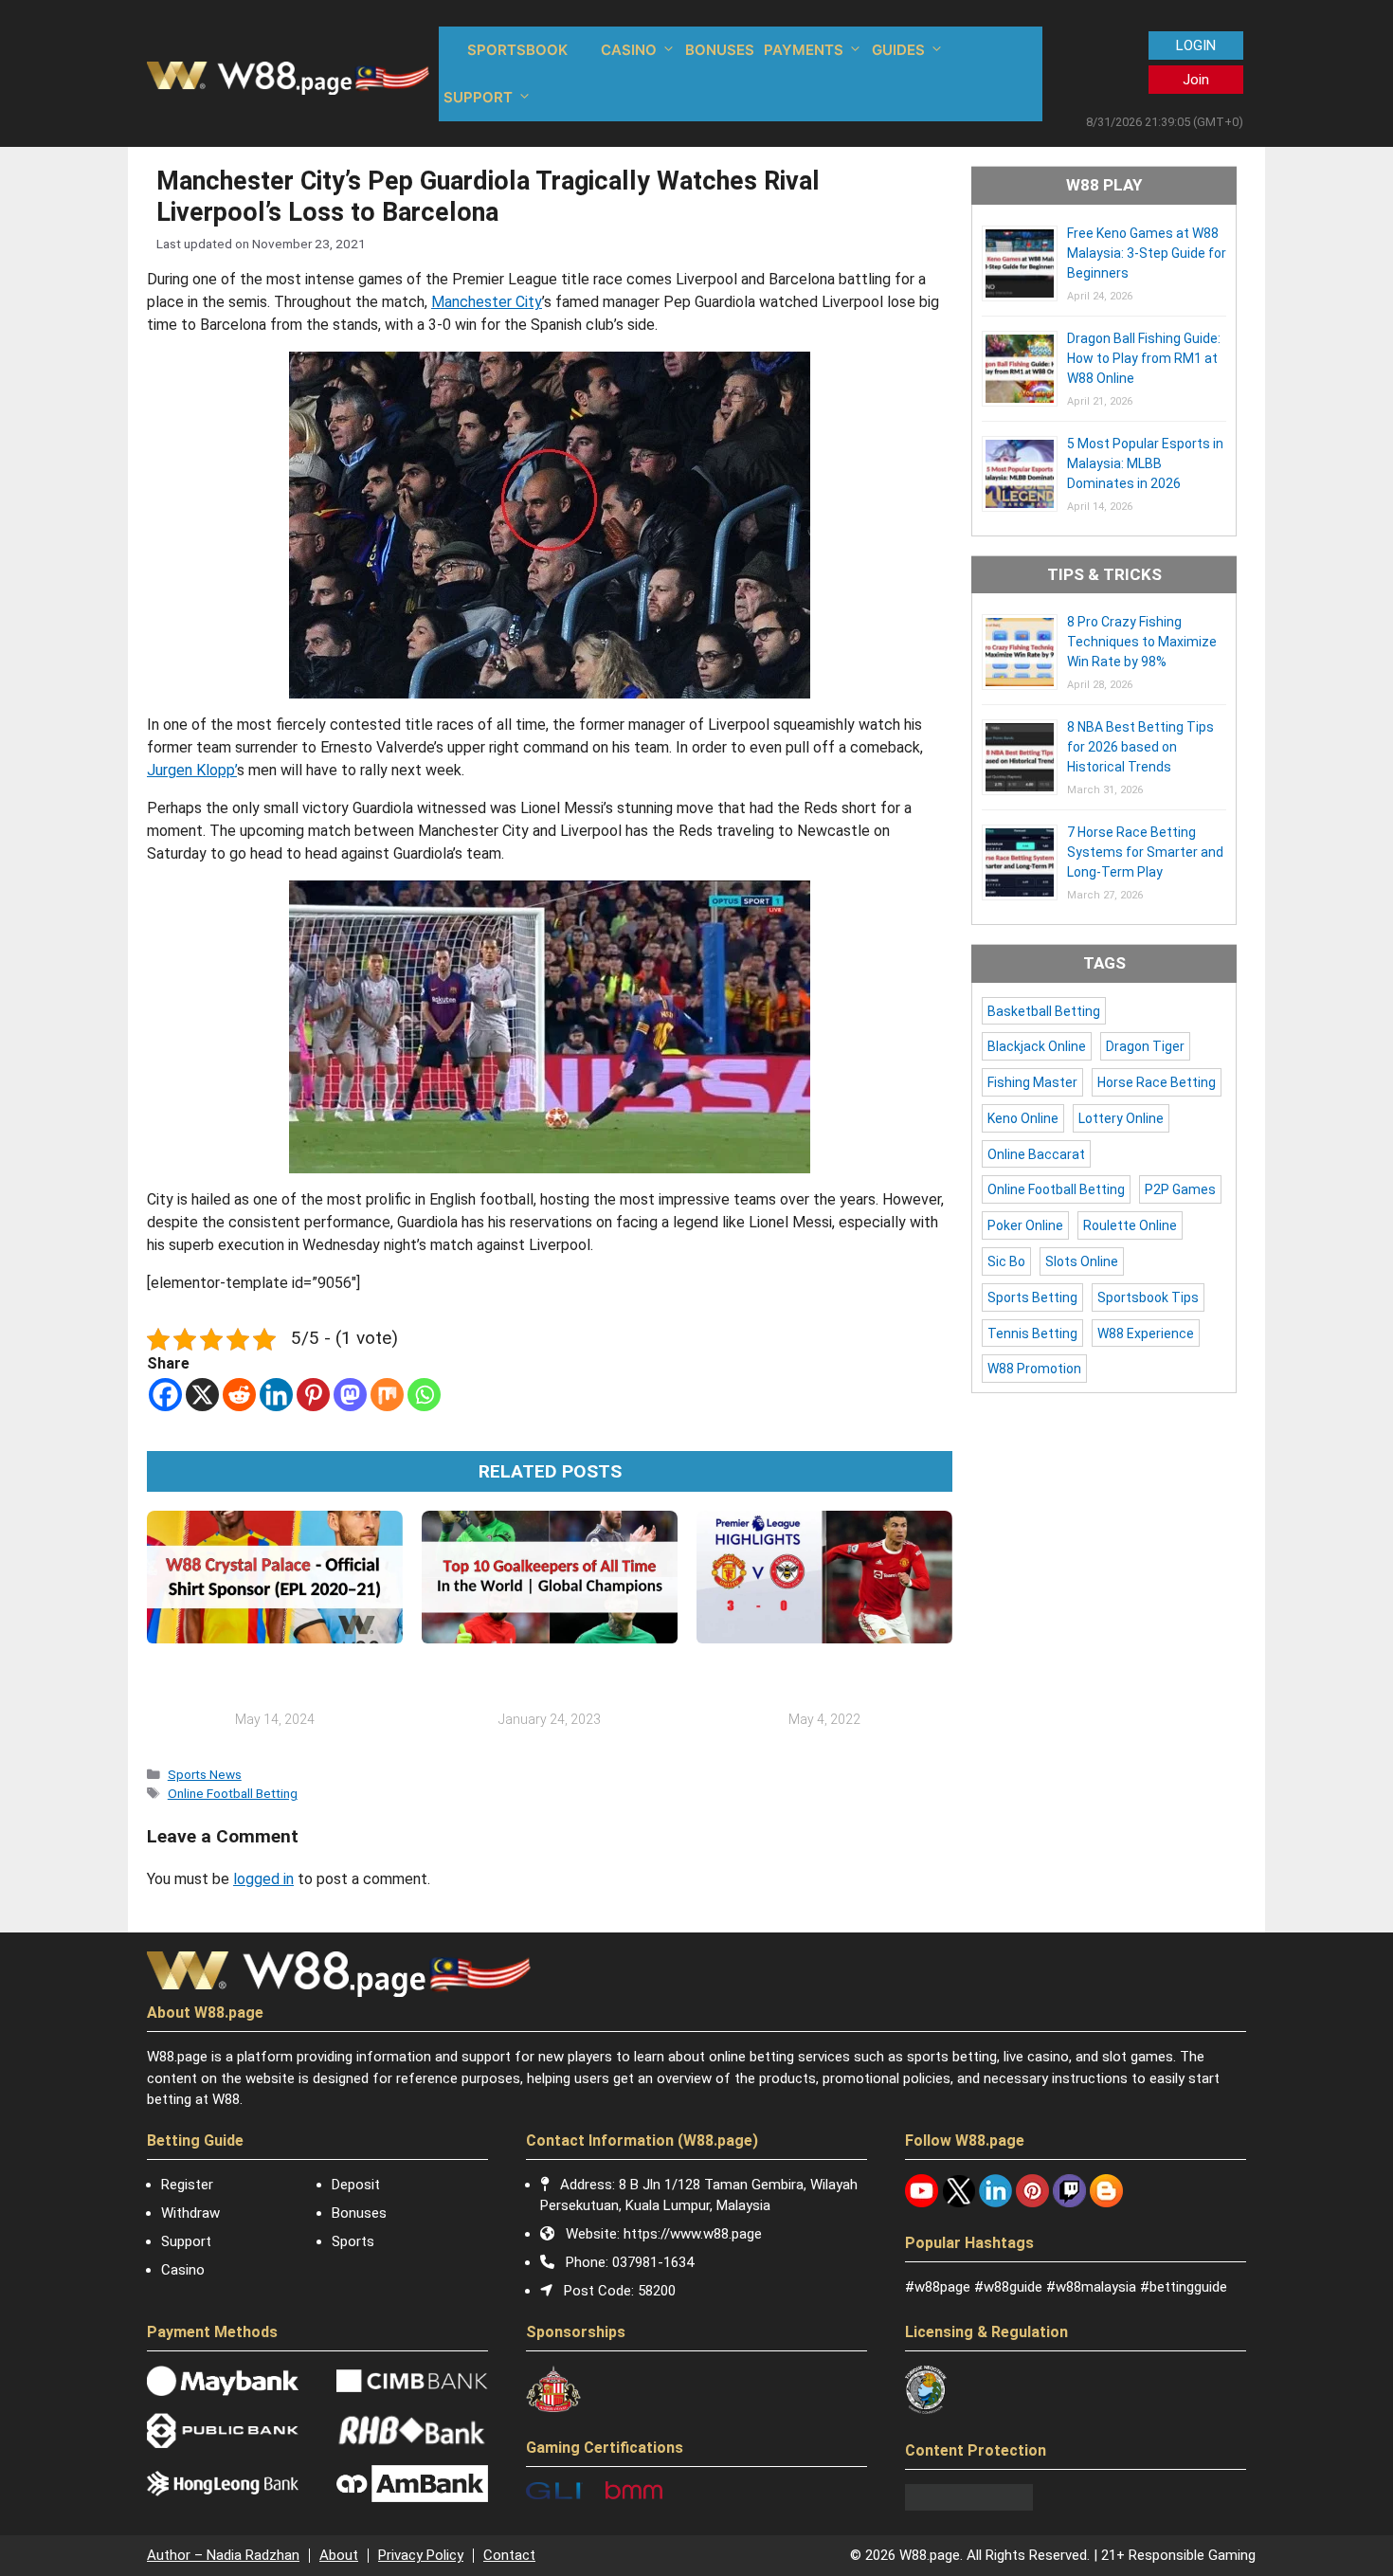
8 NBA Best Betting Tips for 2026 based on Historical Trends (1140, 747)
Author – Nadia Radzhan (223, 2555)
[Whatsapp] (424, 1395)
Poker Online (1025, 1225)
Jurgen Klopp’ (192, 770)
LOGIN (1196, 45)
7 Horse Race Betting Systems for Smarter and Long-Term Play (1145, 852)
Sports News (205, 1774)
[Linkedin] (276, 1395)
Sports (353, 2241)
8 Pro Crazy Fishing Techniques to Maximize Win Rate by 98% (1142, 642)
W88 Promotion (1034, 1369)
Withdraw (190, 2213)
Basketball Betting (1044, 1011)
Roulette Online (1130, 1225)
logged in (263, 1879)
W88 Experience (1146, 1333)
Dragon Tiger (1145, 1046)
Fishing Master (1032, 1082)
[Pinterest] (313, 1395)
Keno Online (1023, 1118)
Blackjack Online (1037, 1046)
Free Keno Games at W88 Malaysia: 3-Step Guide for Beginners (1147, 253)
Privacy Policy (421, 2555)
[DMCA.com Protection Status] (969, 2506)
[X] (202, 1395)
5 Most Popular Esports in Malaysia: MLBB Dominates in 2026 (1145, 463)
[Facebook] (165, 1395)
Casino (183, 2270)
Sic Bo (1006, 1261)
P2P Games (1180, 1189)
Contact (509, 2555)
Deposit (356, 2185)
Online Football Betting (233, 1793)
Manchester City (487, 302)
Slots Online (1082, 1261)
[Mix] (387, 1395)
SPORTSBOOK (517, 50)
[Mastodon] (350, 1395)
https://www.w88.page (693, 2234)
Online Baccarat (1036, 1154)
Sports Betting (1032, 1297)
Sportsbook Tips (1148, 1297)
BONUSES (720, 50)
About (339, 2555)
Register (187, 2185)
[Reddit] (239, 1395)
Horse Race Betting (1157, 1082)
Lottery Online (1121, 1118)
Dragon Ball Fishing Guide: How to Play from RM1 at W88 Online (1144, 358)
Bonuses (359, 2213)
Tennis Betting (1032, 1333)
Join (1196, 80)
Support (186, 2241)
